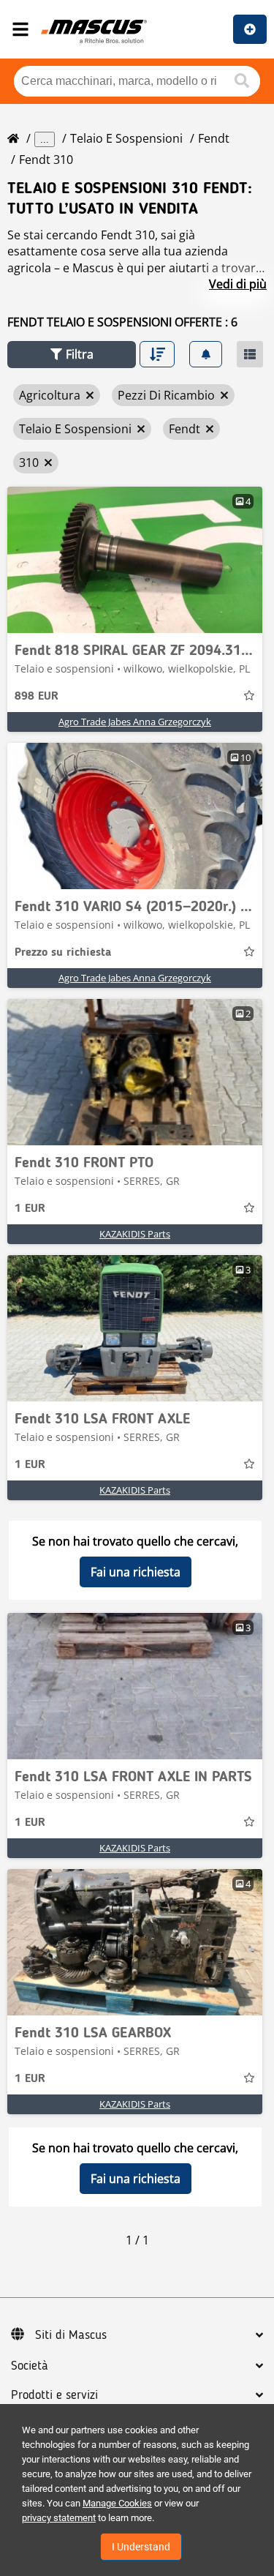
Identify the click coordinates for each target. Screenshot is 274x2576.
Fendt (214, 138)
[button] (72, 355)
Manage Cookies (117, 2503)
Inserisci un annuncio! (250, 29)
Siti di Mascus (71, 2335)
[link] (135, 560)
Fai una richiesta (136, 1572)
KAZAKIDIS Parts (135, 1234)
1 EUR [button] (30, 1209)
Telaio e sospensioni (126, 138)
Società (30, 2366)
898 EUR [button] (37, 697)
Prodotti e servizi (54, 2395)
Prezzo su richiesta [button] (63, 953)
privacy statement (59, 2518)
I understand (141, 2547)
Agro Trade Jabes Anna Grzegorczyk (135, 722)
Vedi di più (238, 284)
